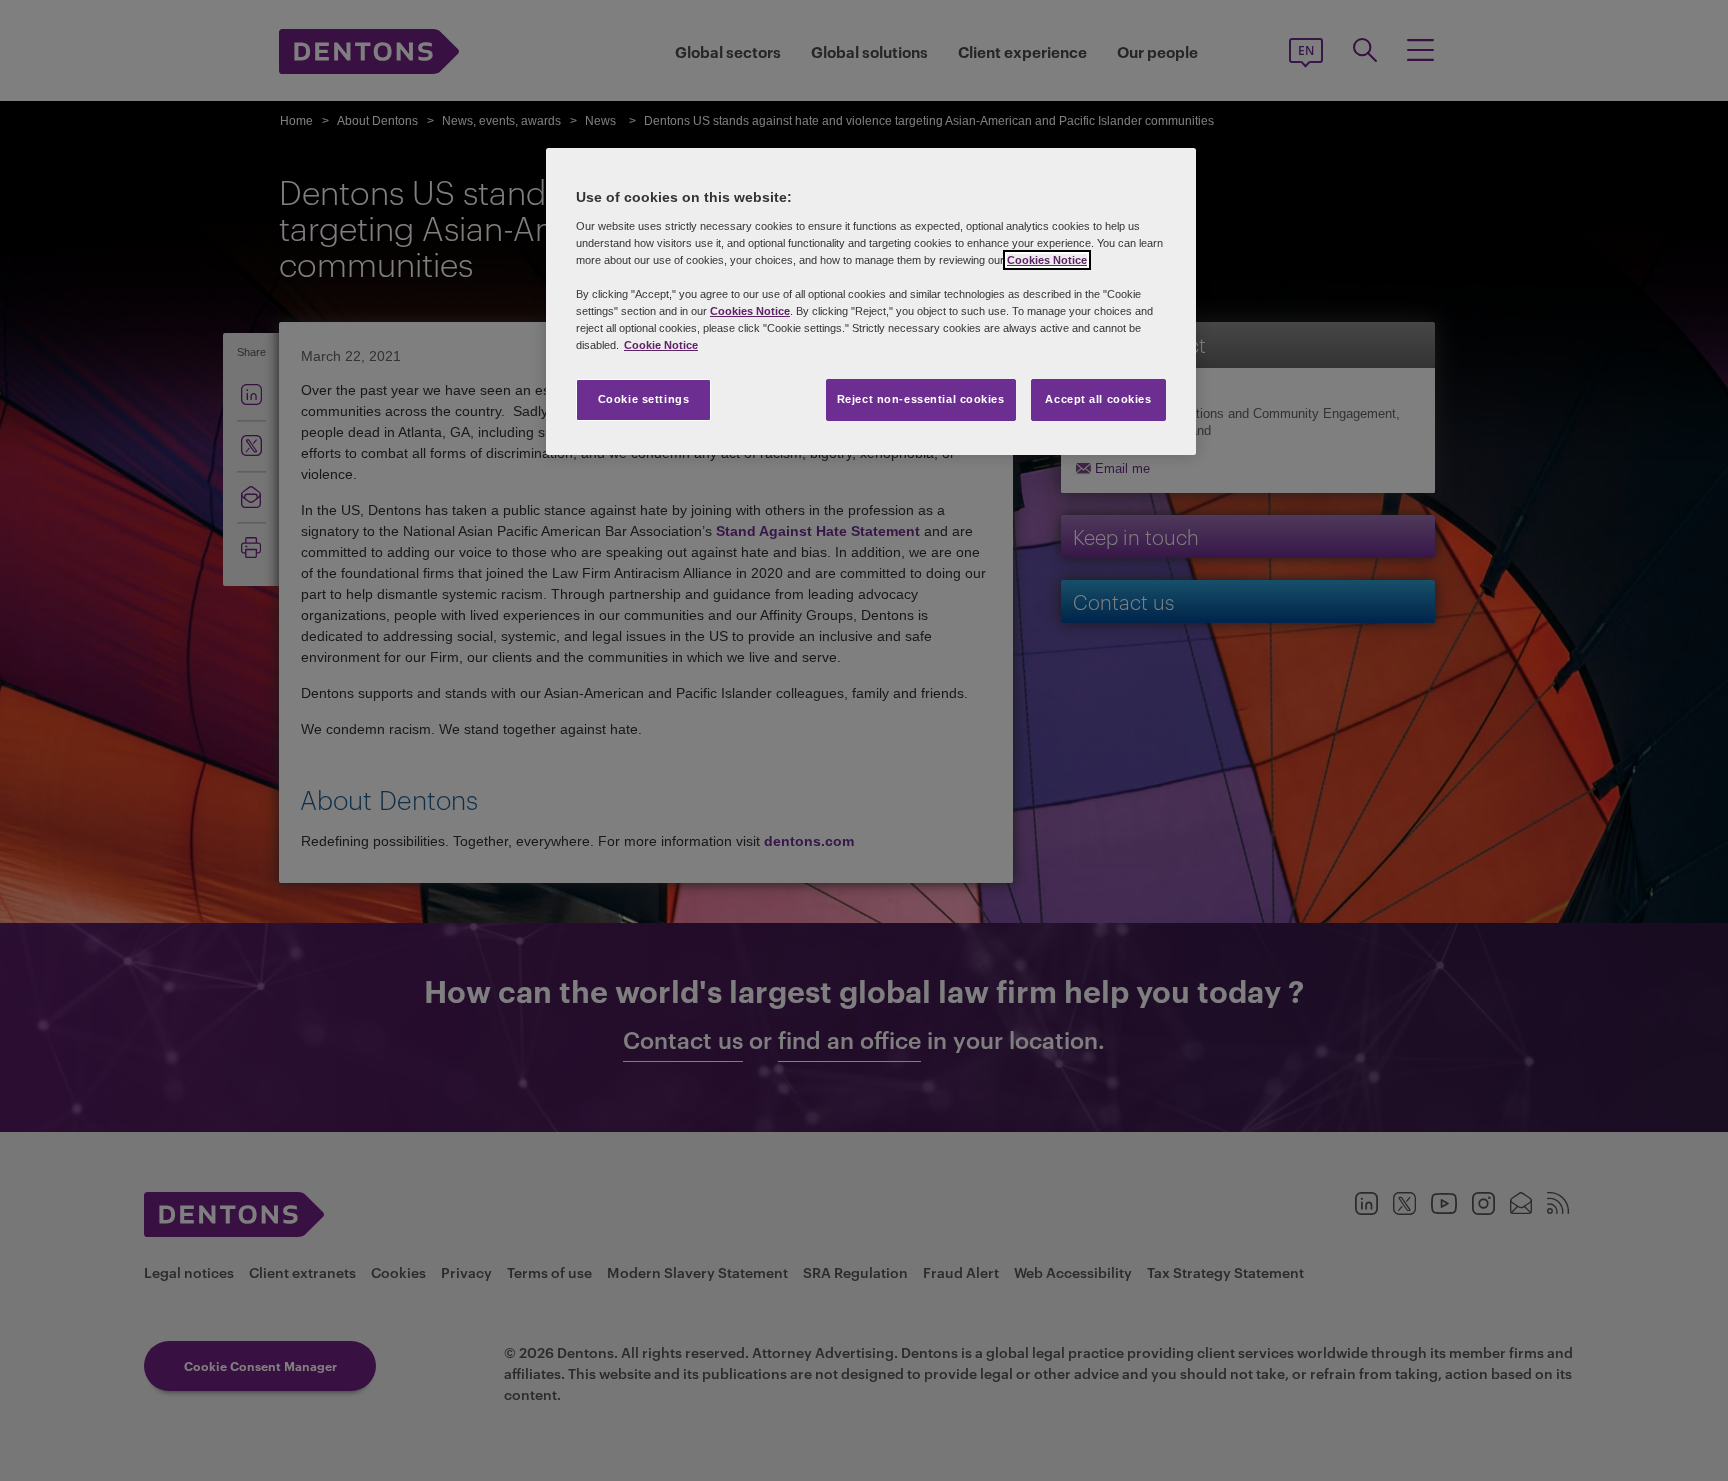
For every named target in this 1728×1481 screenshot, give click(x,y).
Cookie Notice (661, 345)
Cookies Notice (1047, 260)
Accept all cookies (1098, 399)
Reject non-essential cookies (921, 399)
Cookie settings (644, 399)
